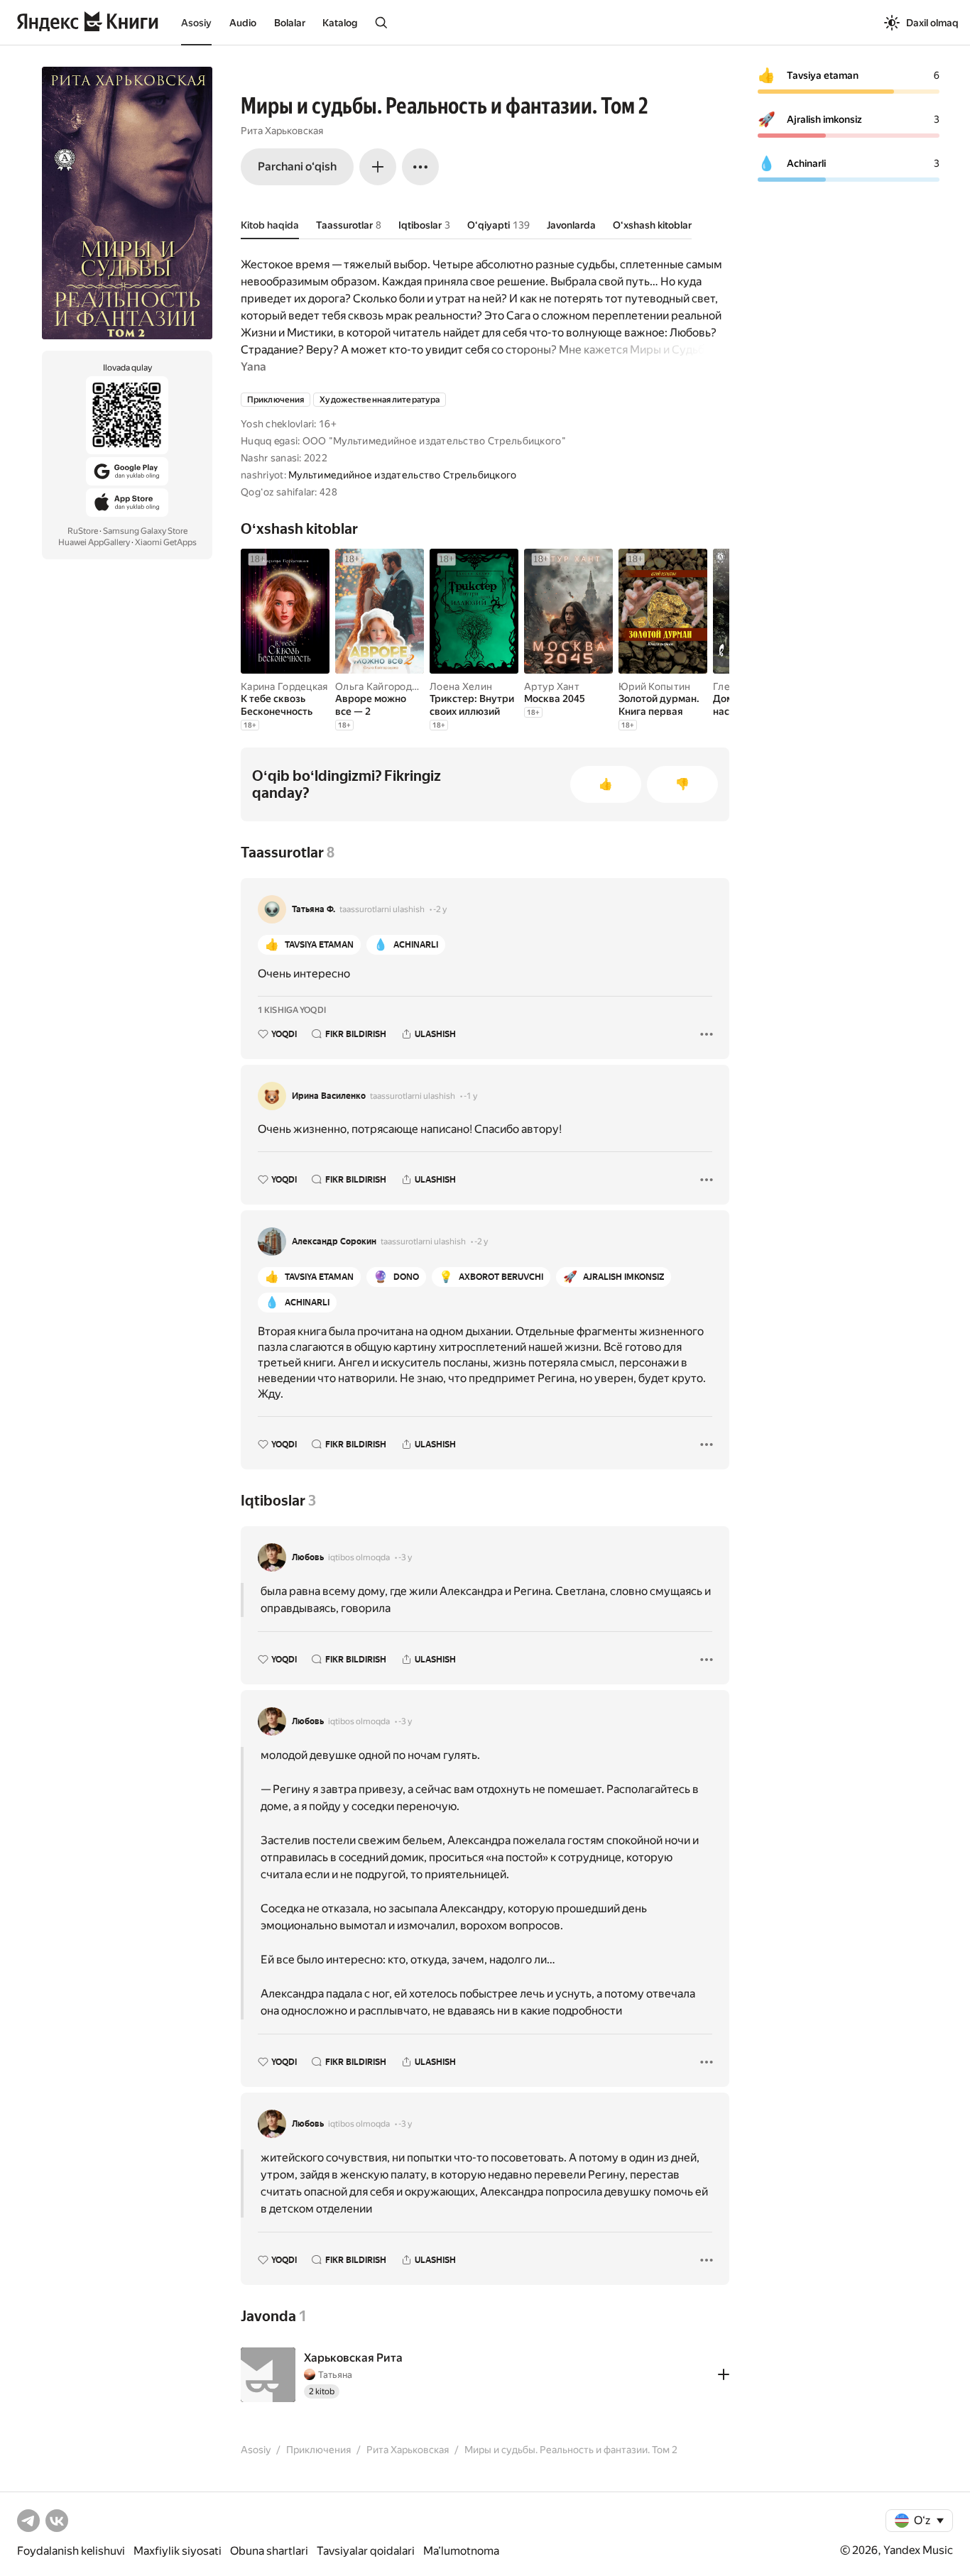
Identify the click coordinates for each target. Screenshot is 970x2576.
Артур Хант (552, 686)
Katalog (340, 23)
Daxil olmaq (932, 23)
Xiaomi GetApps (166, 542)
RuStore (83, 531)
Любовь (308, 1557)
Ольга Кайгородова (382, 686)
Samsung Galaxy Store (145, 531)
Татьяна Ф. (314, 909)
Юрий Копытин (654, 686)
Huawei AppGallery (94, 542)
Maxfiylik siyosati (178, 2551)
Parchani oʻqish (297, 166)
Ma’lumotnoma (461, 2551)
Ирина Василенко (329, 1096)
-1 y (470, 1096)
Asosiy (196, 23)
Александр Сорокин (334, 1242)
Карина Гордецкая (284, 686)
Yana (254, 367)
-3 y (405, 1557)
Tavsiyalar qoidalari (366, 2551)
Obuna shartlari (269, 2551)
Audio (243, 23)
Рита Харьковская (282, 131)
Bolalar (290, 23)
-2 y (440, 909)
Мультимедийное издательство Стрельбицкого (402, 475)
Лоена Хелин (461, 686)
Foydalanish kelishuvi (71, 2551)
